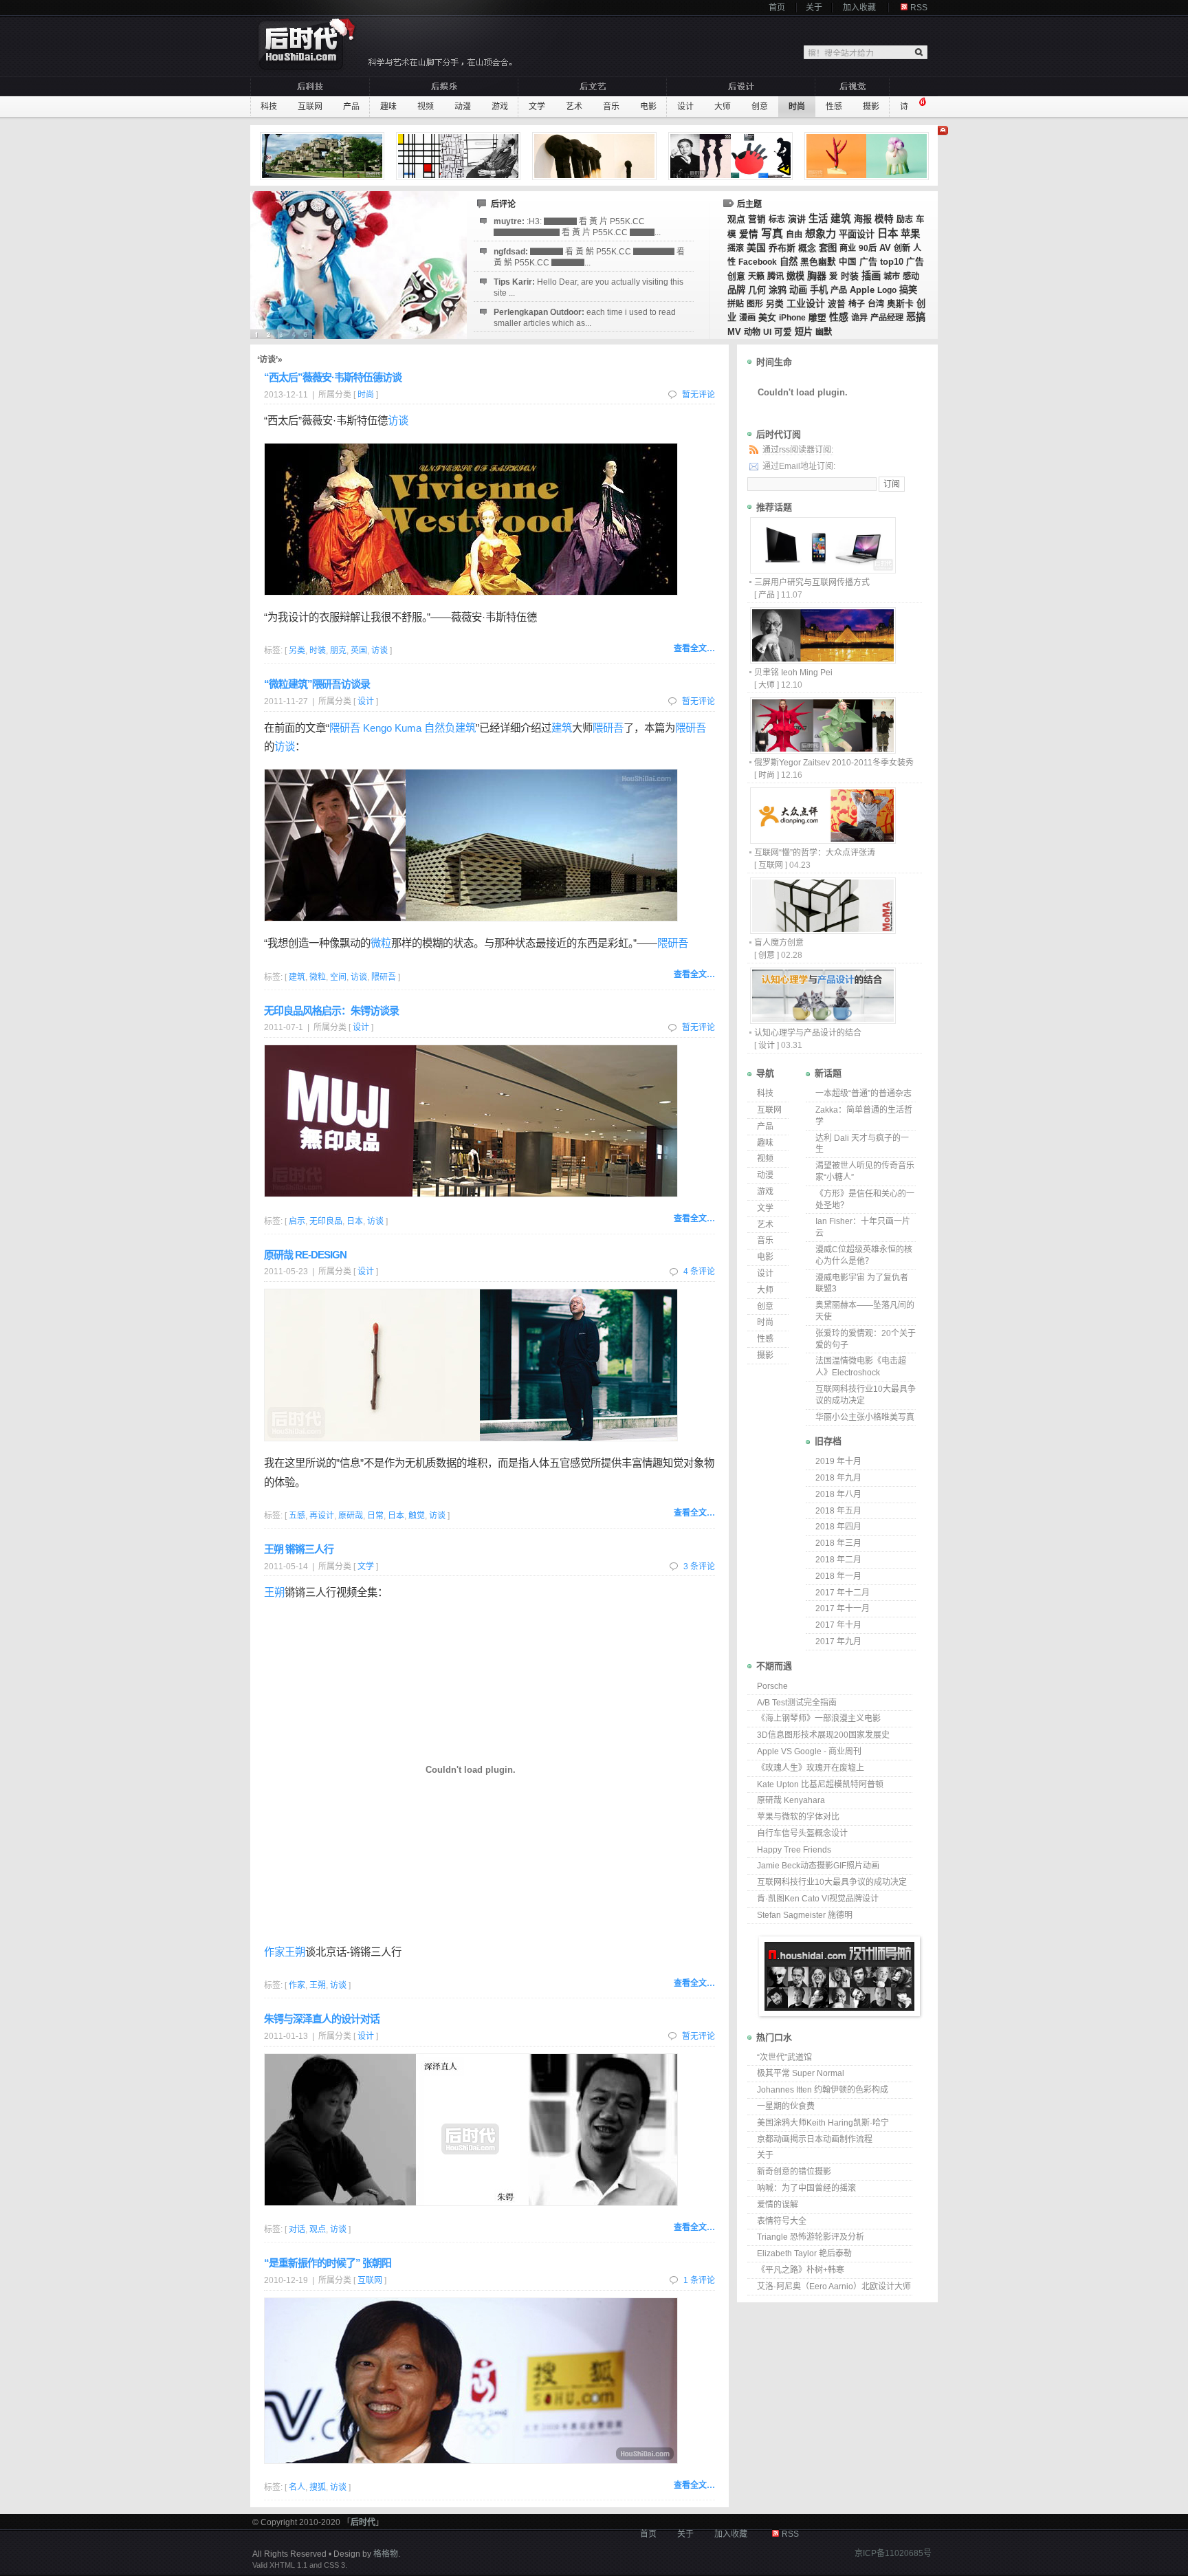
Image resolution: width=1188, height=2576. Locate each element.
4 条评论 (699, 1271)
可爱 (783, 332)
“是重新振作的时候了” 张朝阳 (328, 2263)
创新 (902, 248)
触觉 (417, 1516)
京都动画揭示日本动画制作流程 (815, 2139)
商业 (848, 248)
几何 (757, 290)
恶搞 (916, 317)
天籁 (756, 276)
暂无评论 (698, 395)
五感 (297, 1516)
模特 (884, 219)
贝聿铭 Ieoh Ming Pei (793, 673)
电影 (648, 107)
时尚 (797, 107)
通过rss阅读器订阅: (798, 450)
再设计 (322, 1516)
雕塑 (817, 318)
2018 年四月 (838, 1527)
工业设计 (806, 303)
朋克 (338, 651)
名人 (297, 2487)
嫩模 (795, 276)
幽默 (824, 332)
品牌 (736, 290)
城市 (892, 276)
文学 (537, 107)
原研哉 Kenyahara (791, 1800)
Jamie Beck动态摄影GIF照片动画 (818, 1866)
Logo (887, 290)
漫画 (747, 318)
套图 (828, 248)
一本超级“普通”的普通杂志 (863, 1093)
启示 (297, 1221)
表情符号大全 (782, 2221)
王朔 (274, 1592)
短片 (804, 332)
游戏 (500, 107)
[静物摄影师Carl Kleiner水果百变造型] (868, 156)
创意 (760, 107)
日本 (888, 233)
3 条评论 (699, 1567)
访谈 (398, 421)
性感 (834, 107)
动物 (752, 332)
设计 (685, 107)
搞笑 (908, 290)
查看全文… (694, 648)
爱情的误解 (778, 2205)
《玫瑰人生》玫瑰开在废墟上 (811, 1768)
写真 (772, 233)
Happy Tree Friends (794, 1850)
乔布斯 (782, 248)
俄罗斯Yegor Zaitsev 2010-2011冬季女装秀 (834, 763)
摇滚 (736, 248)
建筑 (841, 219)
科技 (269, 107)
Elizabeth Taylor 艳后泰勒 (804, 2253)
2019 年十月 (838, 1461)
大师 (723, 107)
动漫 (463, 107)
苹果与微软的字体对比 (798, 1817)
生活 (818, 219)
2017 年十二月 (843, 1593)
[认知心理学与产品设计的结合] (822, 1020)
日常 (375, 1516)
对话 (297, 2229)
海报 (863, 219)
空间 (338, 977)
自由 (794, 234)
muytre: (577, 227)
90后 (868, 248)
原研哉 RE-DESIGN (305, 1255)
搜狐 (318, 2487)
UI (767, 332)
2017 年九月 (838, 1641)
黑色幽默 (818, 262)
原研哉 (351, 1516)
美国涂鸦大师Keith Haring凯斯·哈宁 (823, 2123)
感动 (911, 276)
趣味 (388, 107)
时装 (850, 276)
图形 (755, 304)
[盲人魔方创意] (822, 930)
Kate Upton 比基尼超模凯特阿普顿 (820, 1784)
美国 (756, 248)
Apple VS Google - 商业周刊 (809, 1751)
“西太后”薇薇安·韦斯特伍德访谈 (333, 377)
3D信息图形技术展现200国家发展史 (823, 1735)
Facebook (758, 262)
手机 (819, 290)
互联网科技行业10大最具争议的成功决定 (832, 1882)
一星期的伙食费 (786, 2106)
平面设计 (857, 234)
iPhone (792, 318)
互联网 (310, 107)
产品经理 (887, 318)
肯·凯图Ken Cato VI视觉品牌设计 (818, 1899)
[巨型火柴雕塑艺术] (596, 156)
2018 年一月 (838, 1576)
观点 (736, 219)
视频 (426, 107)
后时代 (363, 2522)
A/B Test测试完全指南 (797, 1703)
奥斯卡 (900, 304)
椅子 (857, 304)
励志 (905, 219)
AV (885, 248)
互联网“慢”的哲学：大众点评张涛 (815, 853)
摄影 (871, 107)
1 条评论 (699, 2280)
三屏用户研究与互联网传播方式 (812, 582)
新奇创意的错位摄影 (794, 2172)
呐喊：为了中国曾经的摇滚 (806, 2188)
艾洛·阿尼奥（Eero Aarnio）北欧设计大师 (834, 2286)
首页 (777, 8)
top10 (892, 262)
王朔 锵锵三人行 (299, 1549)
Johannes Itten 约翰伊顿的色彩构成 (823, 2090)
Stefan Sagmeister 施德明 (805, 1915)
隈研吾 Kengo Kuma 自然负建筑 (403, 728)
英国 (359, 651)
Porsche (772, 1686)
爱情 (749, 234)
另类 (775, 304)
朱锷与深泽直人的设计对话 (322, 2019)
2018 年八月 (838, 1494)
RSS (919, 8)
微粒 (381, 943)
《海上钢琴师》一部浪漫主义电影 (819, 1718)
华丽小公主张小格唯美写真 (865, 1417)
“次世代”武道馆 (784, 2057)
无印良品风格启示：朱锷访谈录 (331, 1011)
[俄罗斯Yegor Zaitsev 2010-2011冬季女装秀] (822, 750)
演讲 (797, 219)
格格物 (386, 2554)
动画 (798, 290)
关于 (814, 8)
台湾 (876, 304)
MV (734, 332)
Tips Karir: (588, 287)
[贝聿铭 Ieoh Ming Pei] (822, 660)
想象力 (821, 233)
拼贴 (736, 304)
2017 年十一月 (843, 1608)
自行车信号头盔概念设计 (802, 1833)
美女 (767, 317)
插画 (871, 276)
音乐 (611, 107)
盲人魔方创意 (779, 943)
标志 (777, 219)
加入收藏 (859, 8)
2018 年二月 (838, 1560)
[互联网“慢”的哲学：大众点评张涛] (822, 840)
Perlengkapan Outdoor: (585, 318)
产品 (351, 107)
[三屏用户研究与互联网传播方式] (822, 570)
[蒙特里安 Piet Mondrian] (460, 156)
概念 (807, 248)
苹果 (910, 234)
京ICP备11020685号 (893, 2553)
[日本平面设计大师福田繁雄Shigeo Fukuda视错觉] (732, 156)
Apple (862, 290)
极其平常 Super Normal (801, 2073)
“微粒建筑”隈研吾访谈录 (317, 684)
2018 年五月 (838, 1511)
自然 (789, 262)
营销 (757, 219)
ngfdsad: (589, 257)
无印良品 (326, 1221)
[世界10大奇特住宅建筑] (324, 156)
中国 (848, 262)
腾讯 (775, 276)
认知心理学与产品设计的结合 (808, 1033)
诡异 (859, 318)
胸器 (817, 276)
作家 (274, 1952)
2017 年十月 (838, 1625)
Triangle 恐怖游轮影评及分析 (811, 2237)
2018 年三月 (838, 1543)
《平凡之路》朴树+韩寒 (801, 2270)
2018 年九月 (838, 1478)
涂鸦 (778, 290)
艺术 (574, 107)
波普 (837, 304)
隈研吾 (608, 728)
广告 (868, 262)
